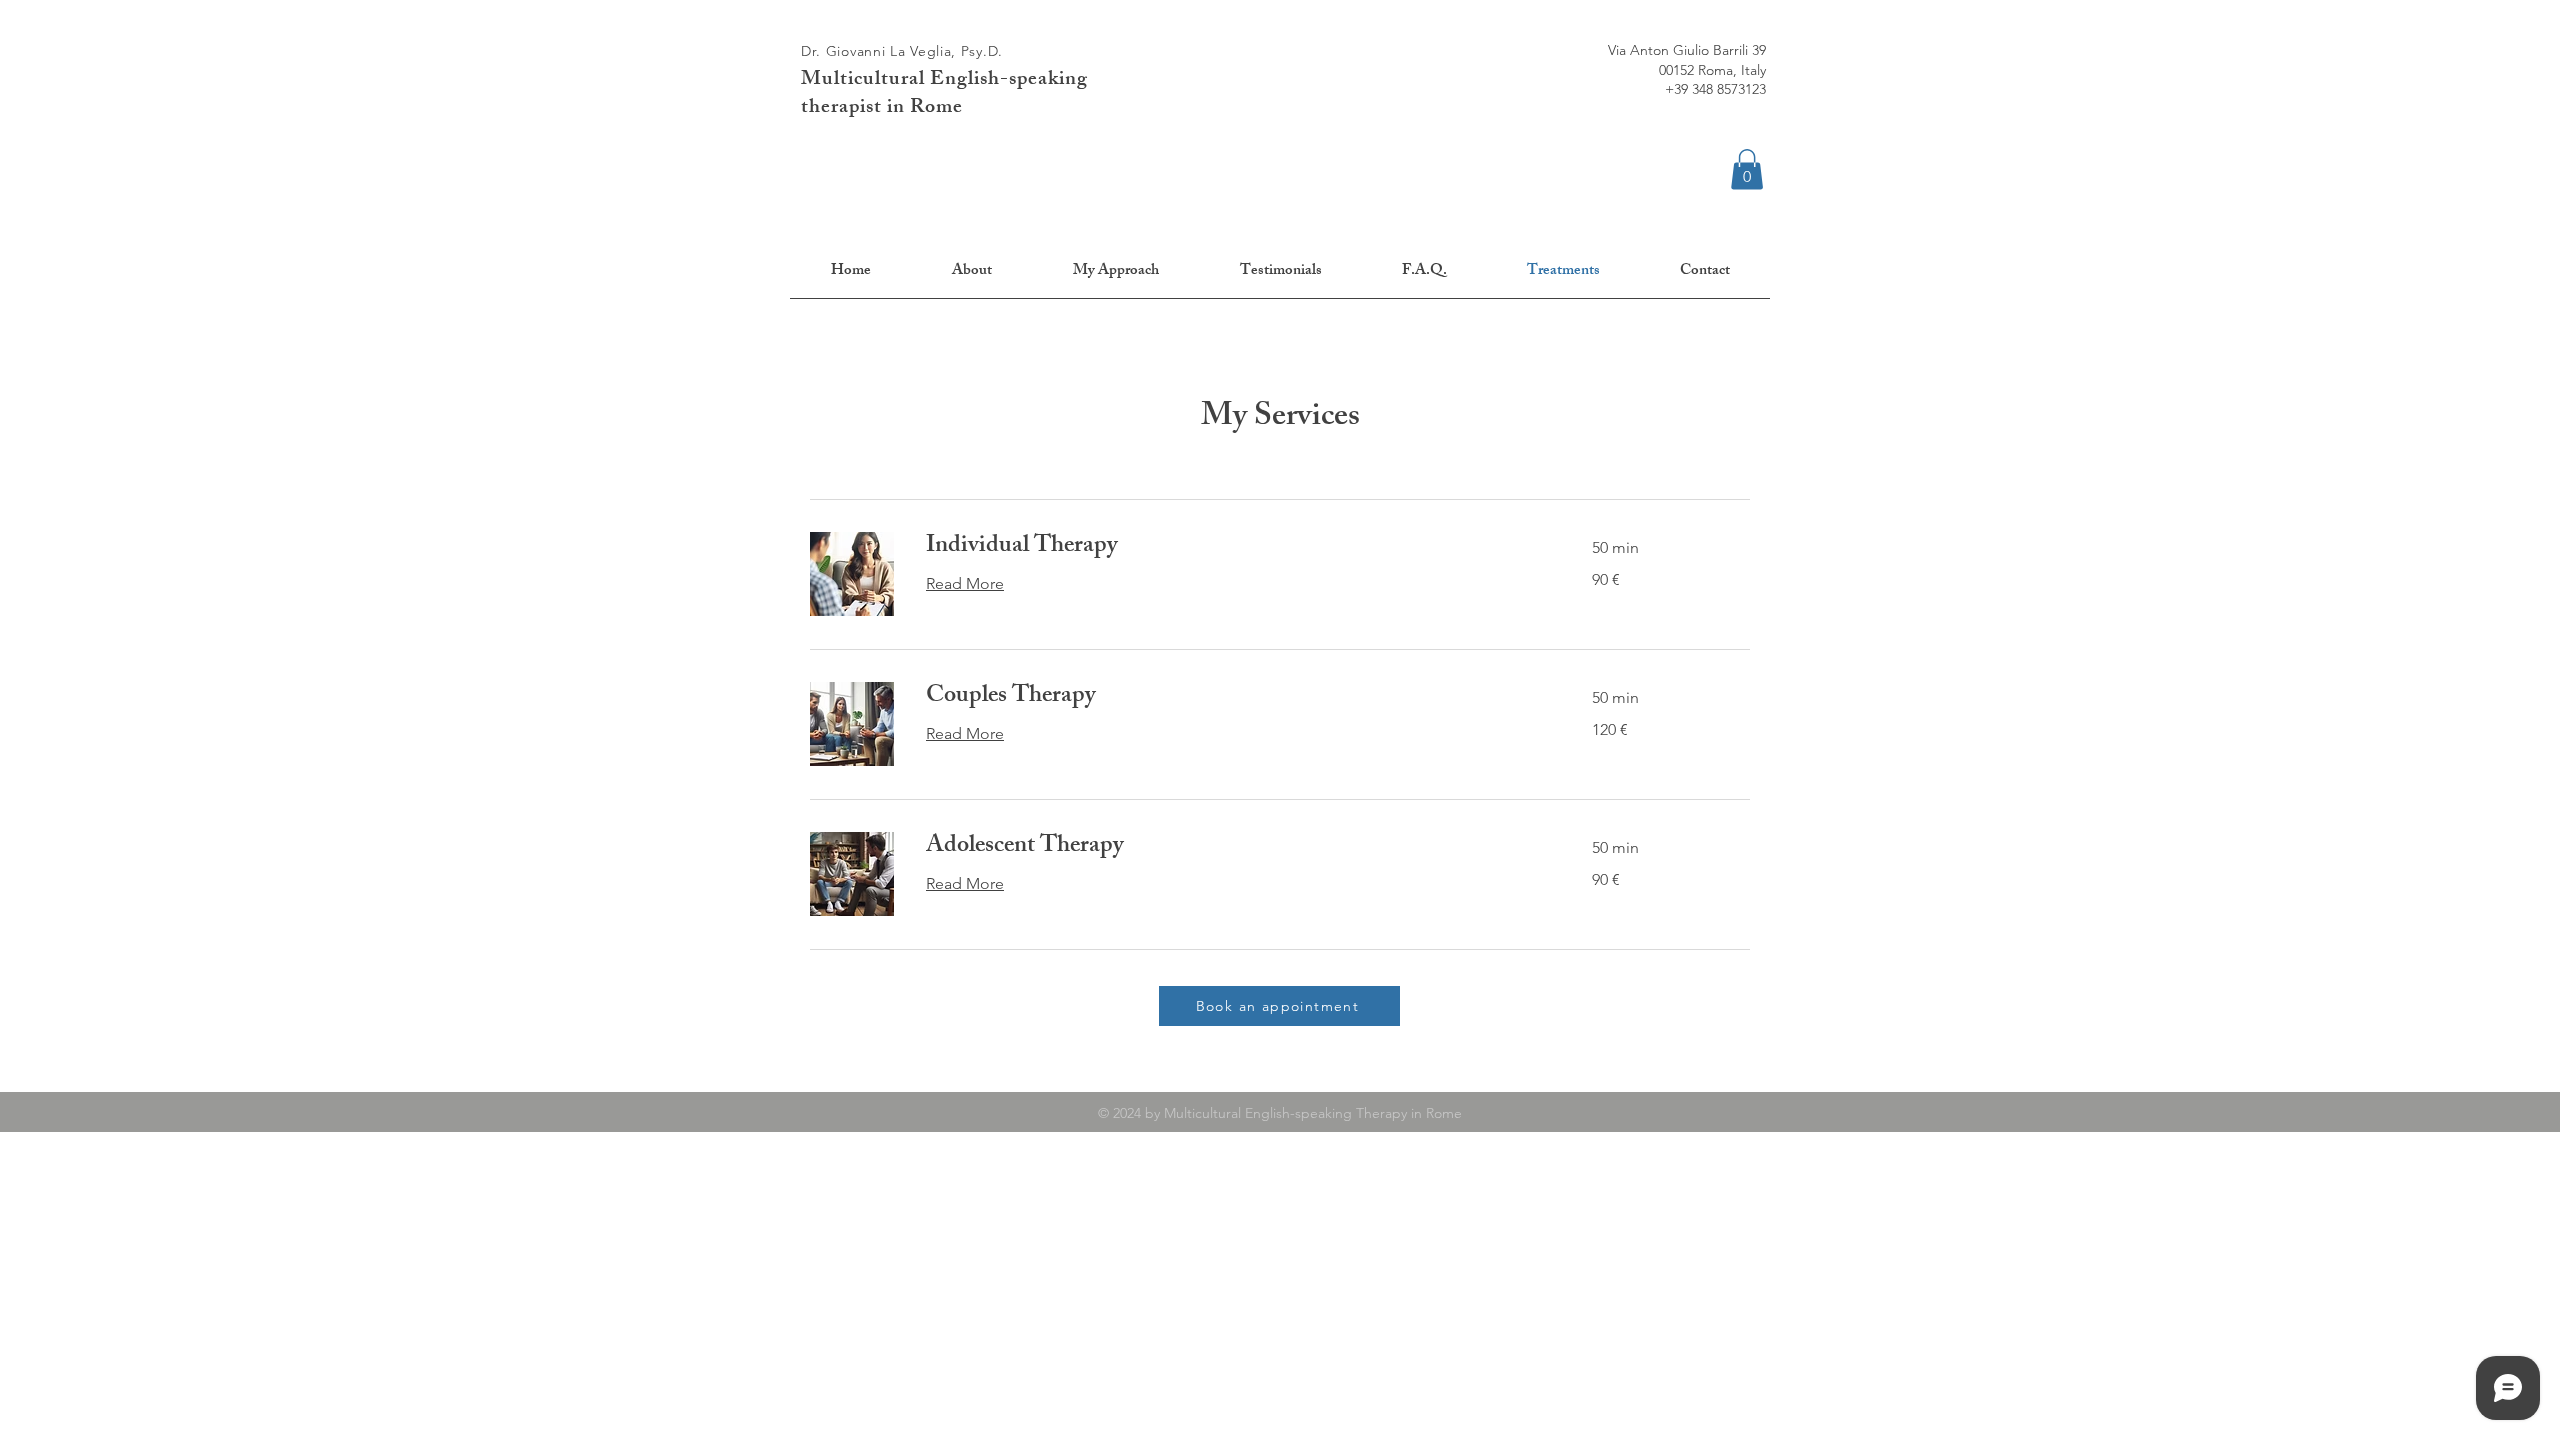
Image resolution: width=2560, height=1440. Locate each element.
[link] (1235, 548)
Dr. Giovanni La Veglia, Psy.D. (902, 51)
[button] (1747, 169)
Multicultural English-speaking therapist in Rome (944, 94)
